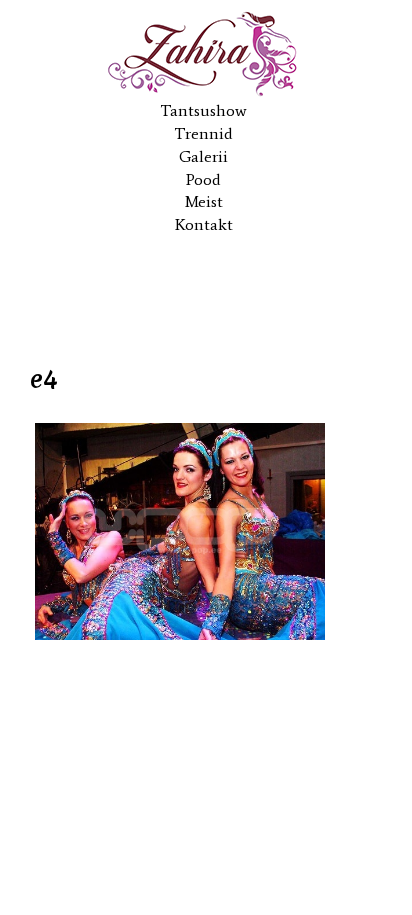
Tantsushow (203, 110)
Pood (203, 179)
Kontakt (204, 224)
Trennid (203, 133)
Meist (204, 201)
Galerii (203, 156)
